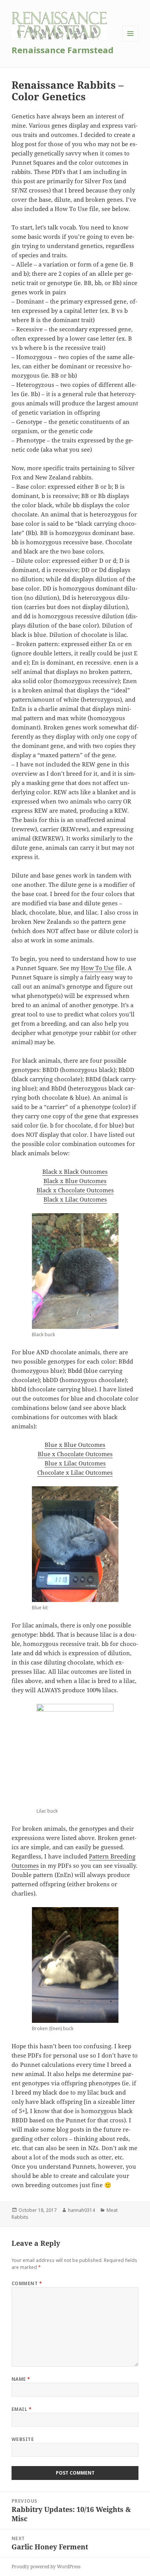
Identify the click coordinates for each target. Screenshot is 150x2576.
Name (21, 2379)
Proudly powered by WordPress (46, 2567)
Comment (27, 2283)
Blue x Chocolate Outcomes (75, 1454)
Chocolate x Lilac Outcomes (75, 1472)
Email (22, 2409)
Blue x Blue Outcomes (75, 1445)
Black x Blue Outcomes (75, 1181)
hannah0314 (82, 2210)
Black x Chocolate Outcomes (75, 1190)
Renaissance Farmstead (62, 50)
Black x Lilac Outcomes (75, 1199)
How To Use (97, 968)
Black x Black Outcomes (75, 1172)
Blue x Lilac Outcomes (75, 1463)
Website (23, 2439)
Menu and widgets (131, 41)
